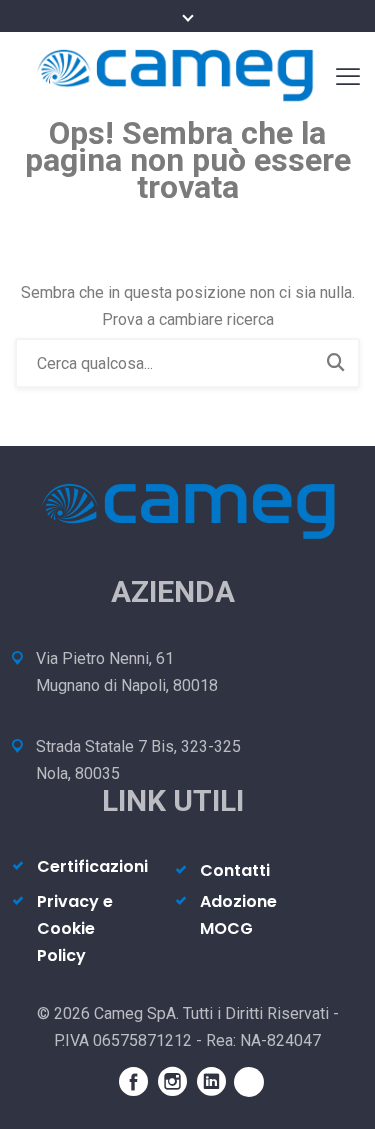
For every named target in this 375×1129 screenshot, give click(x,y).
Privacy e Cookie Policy (75, 928)
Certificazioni (92, 866)
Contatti (235, 870)
